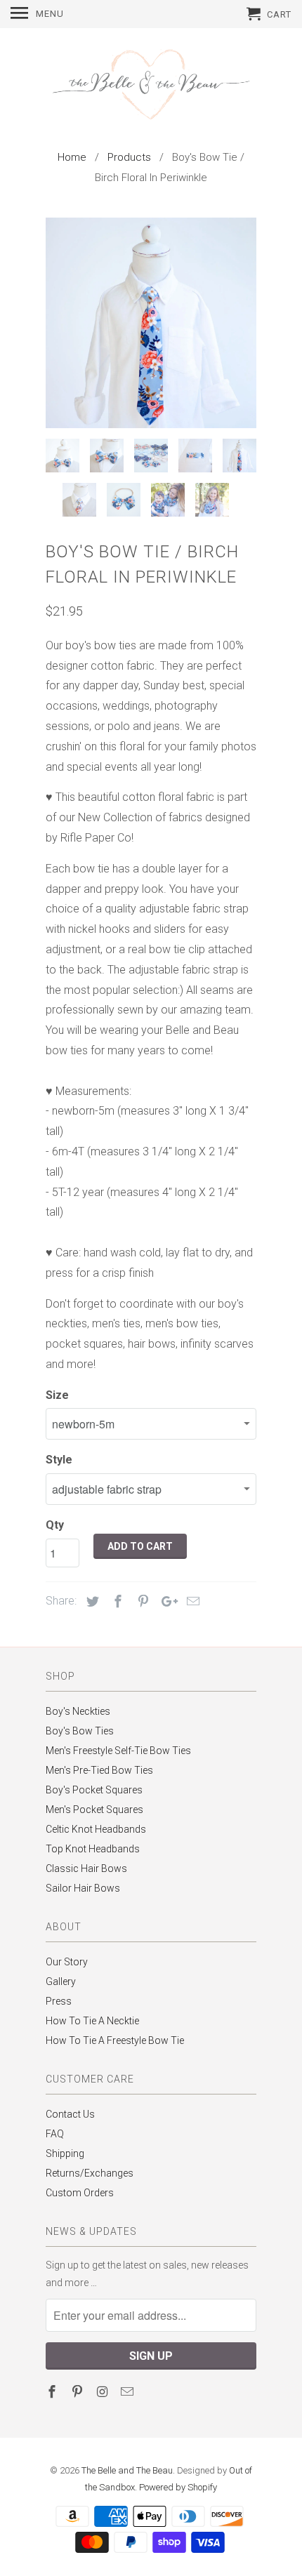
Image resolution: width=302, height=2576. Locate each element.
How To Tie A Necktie (92, 2021)
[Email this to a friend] (191, 1601)
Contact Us (70, 2114)
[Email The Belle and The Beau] (129, 2392)
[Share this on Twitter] (91, 1601)
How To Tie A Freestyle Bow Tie (115, 2040)
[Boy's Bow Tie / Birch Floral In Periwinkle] (151, 323)
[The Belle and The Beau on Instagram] (104, 2392)
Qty (55, 1525)
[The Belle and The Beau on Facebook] (53, 2392)
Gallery (61, 1981)
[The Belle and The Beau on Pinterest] (79, 2392)
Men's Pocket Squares (94, 1810)
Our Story (67, 1962)
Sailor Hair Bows (83, 1888)
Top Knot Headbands (93, 1849)
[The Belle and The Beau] (151, 86)
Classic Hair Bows (86, 1868)
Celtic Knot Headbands (96, 1829)
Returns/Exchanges (90, 2173)
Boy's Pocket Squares (94, 1790)
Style (59, 1460)
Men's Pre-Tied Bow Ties (99, 1770)
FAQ (55, 2134)
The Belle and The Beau (127, 2470)
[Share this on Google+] (166, 1601)
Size (57, 1395)
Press (59, 2001)
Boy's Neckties (78, 1711)
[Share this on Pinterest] (141, 1601)
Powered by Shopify (178, 2487)
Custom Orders (80, 2193)
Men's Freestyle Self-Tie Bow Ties (118, 1751)
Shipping (65, 2153)
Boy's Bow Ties (80, 1731)
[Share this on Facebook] (116, 1601)
